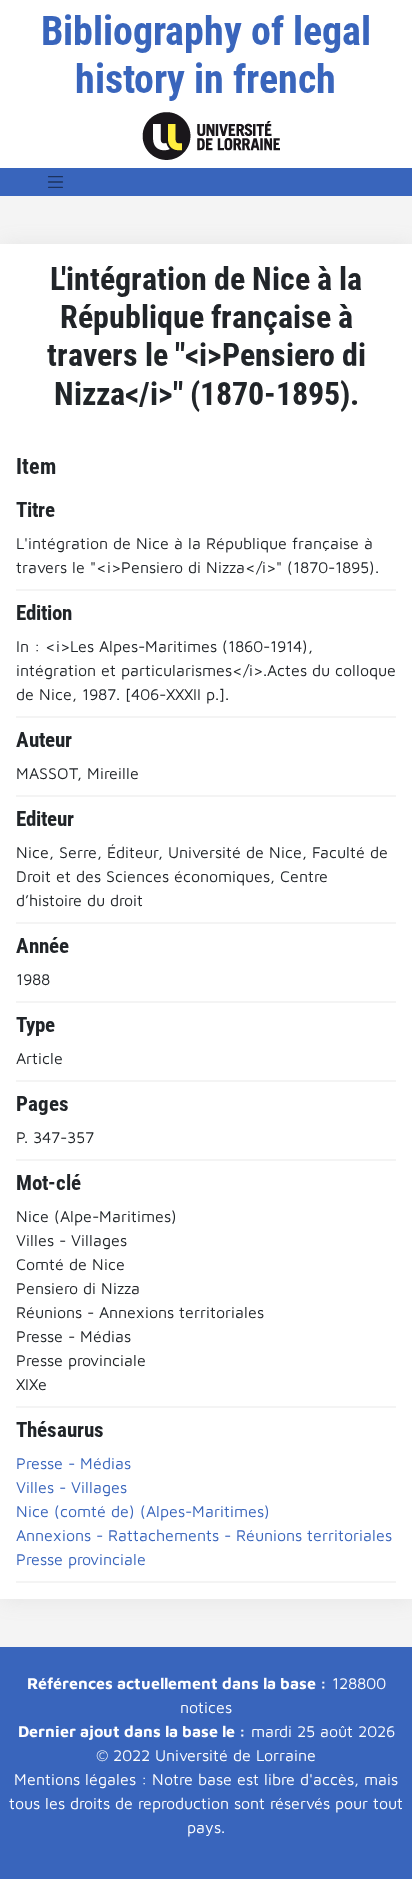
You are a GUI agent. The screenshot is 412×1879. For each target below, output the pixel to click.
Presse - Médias (73, 1463)
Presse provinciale (81, 1559)
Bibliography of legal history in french (206, 55)
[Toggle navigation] (56, 182)
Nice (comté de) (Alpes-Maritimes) (143, 1511)
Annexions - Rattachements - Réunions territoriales (204, 1535)
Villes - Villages (71, 1487)
